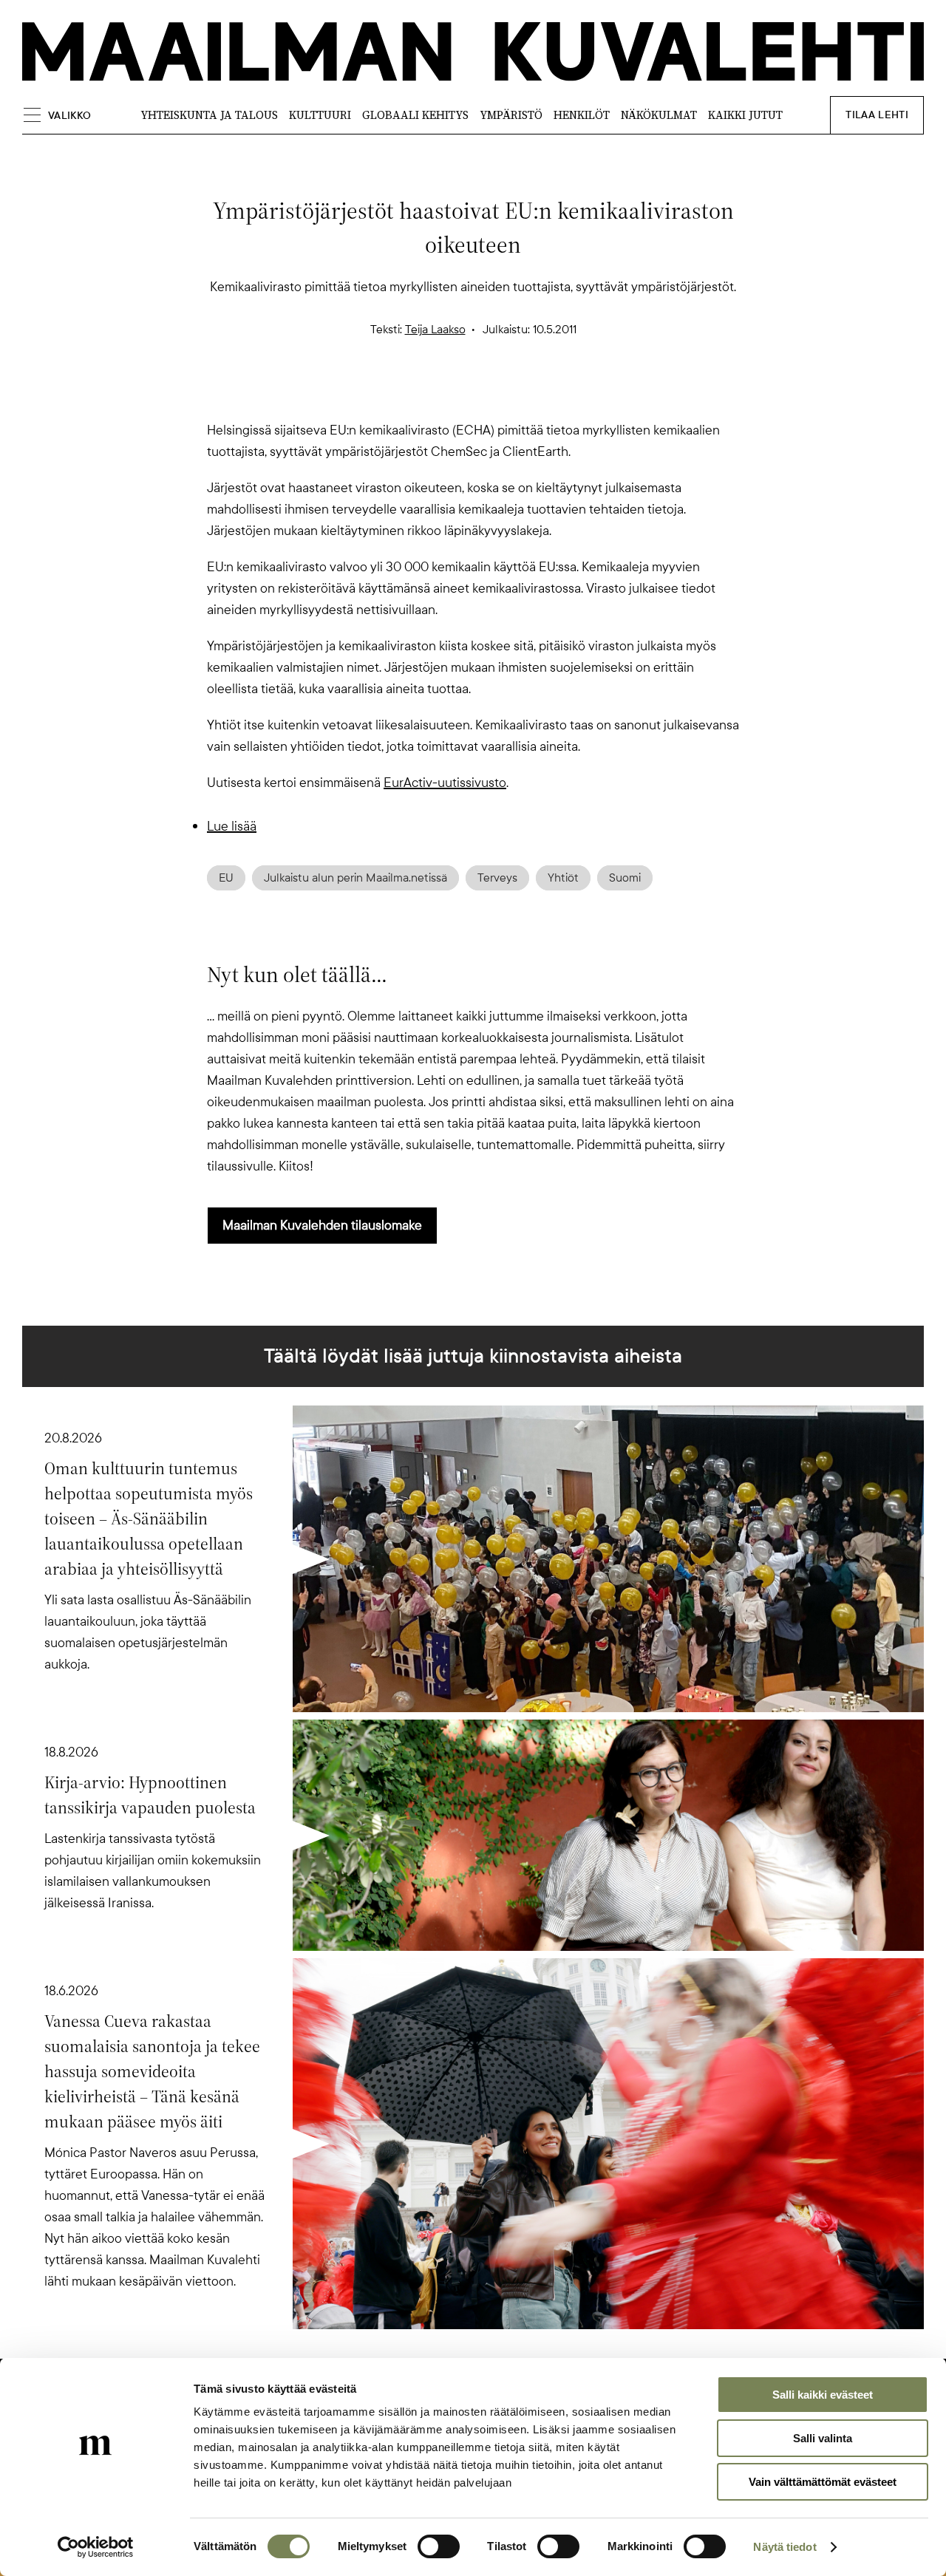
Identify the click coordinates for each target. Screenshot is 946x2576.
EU (226, 878)
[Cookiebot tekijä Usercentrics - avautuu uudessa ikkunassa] (96, 2547)
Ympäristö (511, 115)
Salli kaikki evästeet (823, 2395)
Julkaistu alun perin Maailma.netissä (355, 878)
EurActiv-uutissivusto (445, 783)
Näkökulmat (659, 115)
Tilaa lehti (877, 115)
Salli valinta (823, 2438)
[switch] (439, 2546)
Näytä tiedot (785, 2547)
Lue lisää (232, 826)
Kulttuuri (320, 115)
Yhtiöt (563, 878)
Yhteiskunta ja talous (209, 115)
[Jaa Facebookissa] (497, 394)
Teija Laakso (435, 330)
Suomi (625, 878)
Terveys (497, 878)
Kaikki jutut (745, 115)
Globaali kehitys (415, 115)
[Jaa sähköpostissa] (544, 394)
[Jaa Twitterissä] (402, 394)
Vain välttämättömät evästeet (823, 2482)
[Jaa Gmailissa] (449, 394)
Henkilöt (582, 115)
